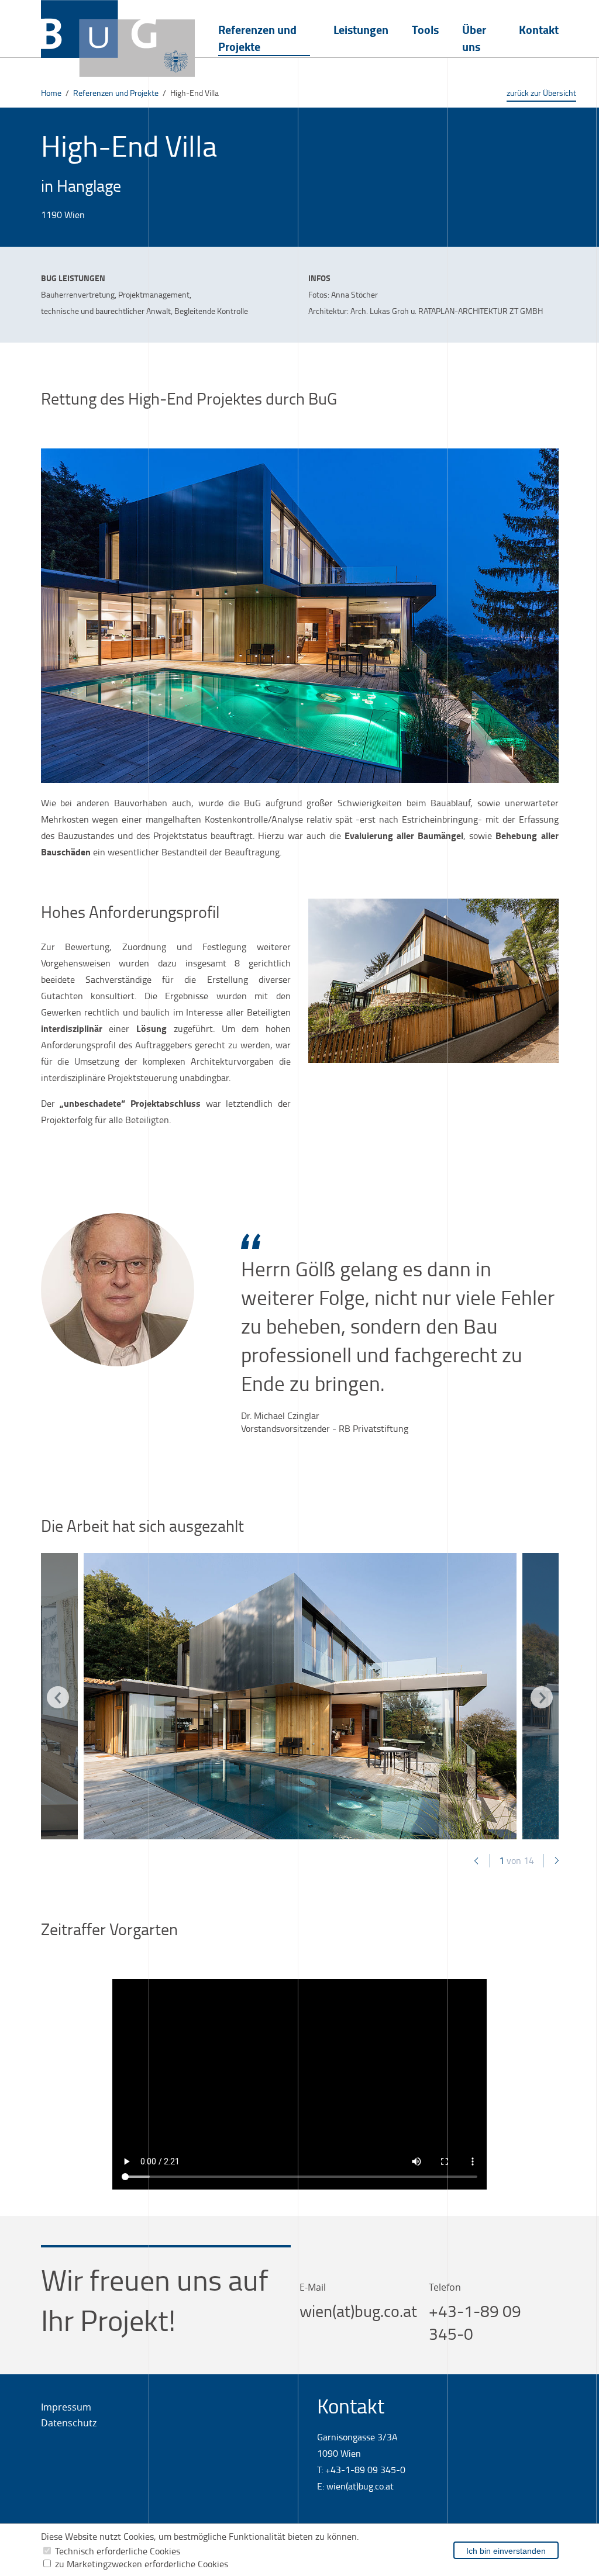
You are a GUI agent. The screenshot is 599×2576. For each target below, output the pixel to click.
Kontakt (539, 30)
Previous (69, 1699)
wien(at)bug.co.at (358, 2311)
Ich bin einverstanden (506, 2551)
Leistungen (361, 30)
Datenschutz (69, 2423)
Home (51, 93)
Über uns (474, 38)
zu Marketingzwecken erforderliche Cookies (142, 2564)
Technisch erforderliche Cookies (118, 2551)
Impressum (66, 2407)
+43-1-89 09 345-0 (365, 2470)
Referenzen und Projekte (257, 38)
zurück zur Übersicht (541, 93)
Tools (425, 30)
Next (542, 1697)
